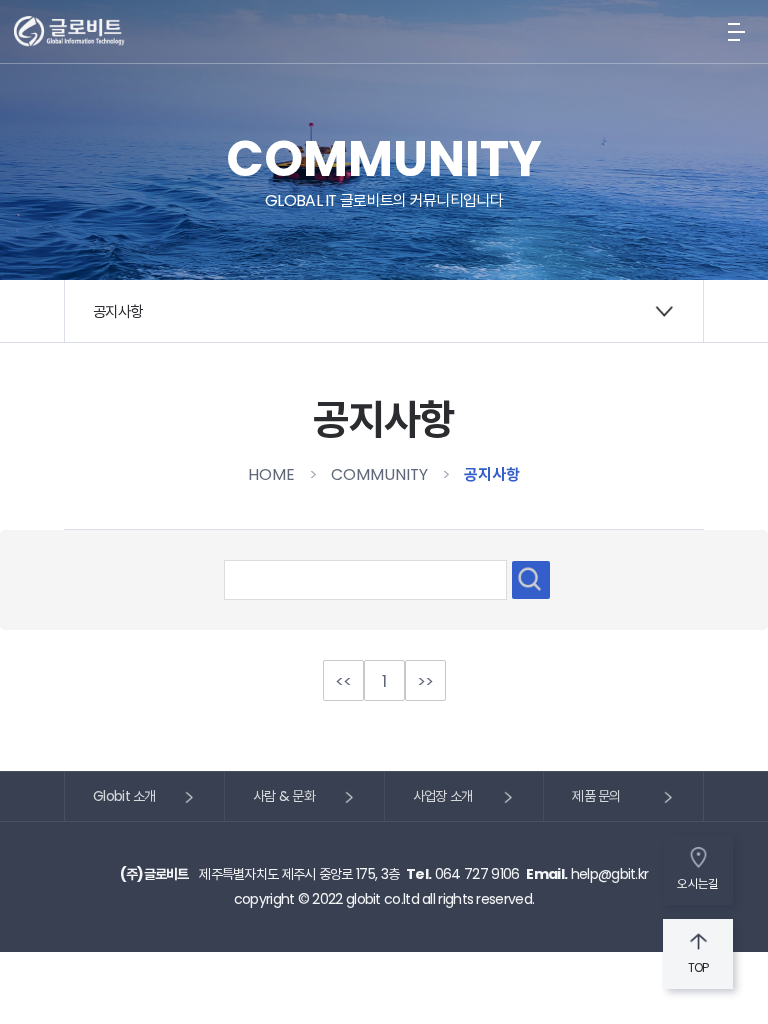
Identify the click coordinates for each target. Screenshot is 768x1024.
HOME (271, 474)
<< (343, 681)
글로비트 (69, 32)
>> (425, 681)
